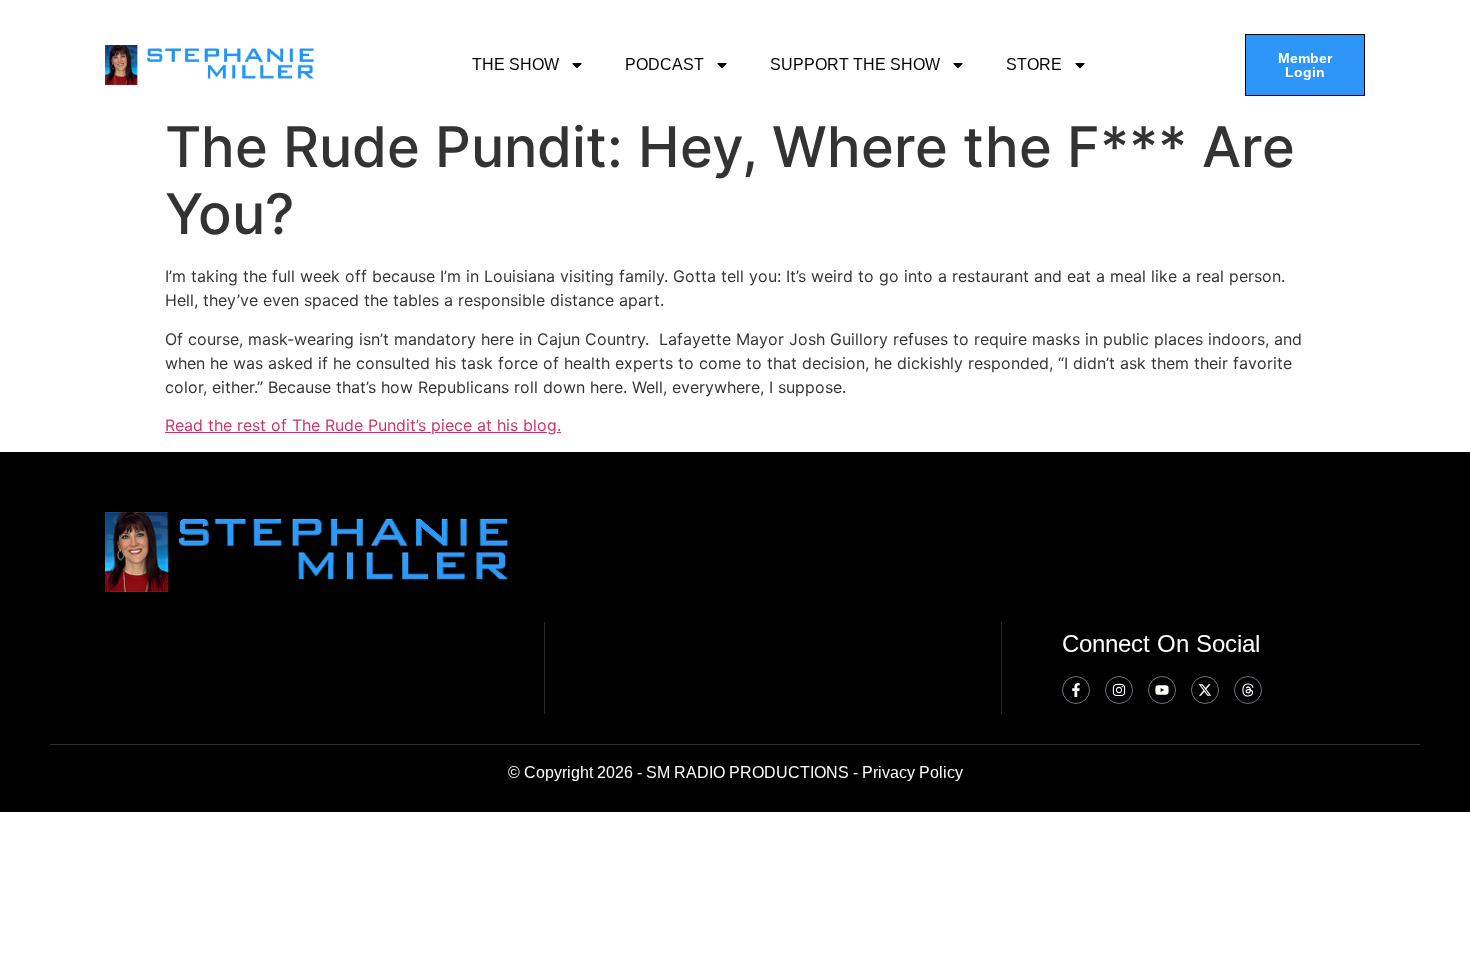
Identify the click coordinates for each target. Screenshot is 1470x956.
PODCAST (664, 64)
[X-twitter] (1205, 690)
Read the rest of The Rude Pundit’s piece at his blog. (363, 425)
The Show (515, 64)
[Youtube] (1162, 690)
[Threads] (1248, 690)
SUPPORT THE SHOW (855, 64)
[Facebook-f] (1076, 690)
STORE (1034, 64)
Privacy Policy (912, 772)
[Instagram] (1119, 690)
